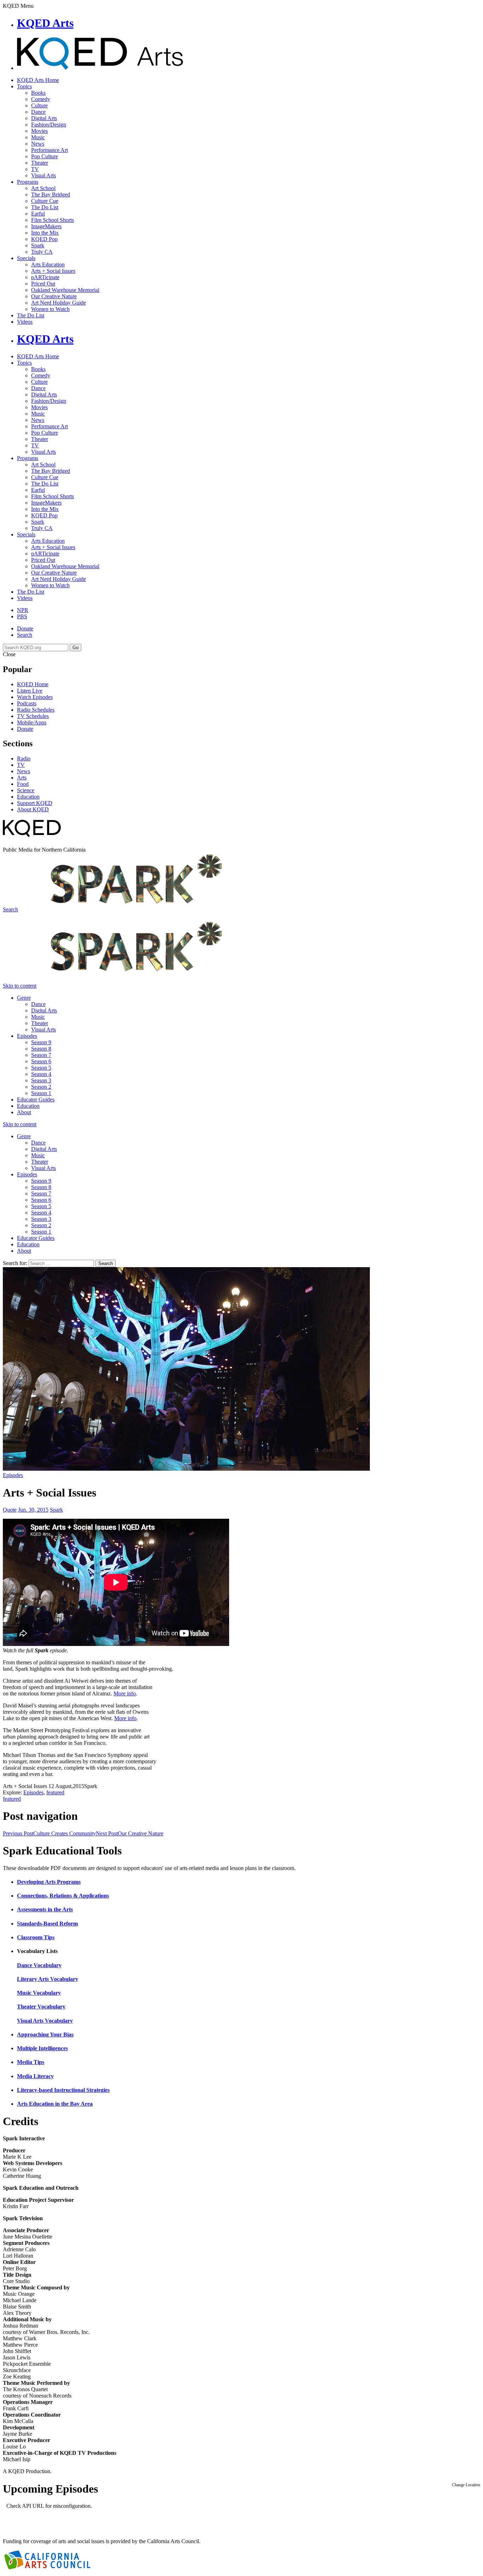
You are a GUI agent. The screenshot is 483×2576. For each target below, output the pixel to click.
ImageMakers (46, 226)
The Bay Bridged (51, 195)
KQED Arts (45, 23)
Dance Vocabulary (39, 1965)
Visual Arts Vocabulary (45, 2021)
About (24, 1112)
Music (38, 137)
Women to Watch (50, 309)
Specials (26, 258)
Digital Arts (44, 118)
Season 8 (41, 1049)
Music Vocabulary (39, 1993)
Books (38, 93)
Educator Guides (36, 1099)
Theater (40, 163)
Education (28, 797)
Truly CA (42, 252)
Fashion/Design (49, 125)
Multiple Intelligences (42, 2048)
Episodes (27, 1036)
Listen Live (30, 691)
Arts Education (48, 264)
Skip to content (20, 986)
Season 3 (41, 1080)
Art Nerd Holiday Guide (59, 303)
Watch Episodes (35, 697)
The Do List (45, 207)
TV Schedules (33, 716)
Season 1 (41, 1093)
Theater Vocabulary (41, 2007)
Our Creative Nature (54, 296)
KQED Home (33, 684)
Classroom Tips (36, 1937)
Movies (39, 131)
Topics (24, 86)
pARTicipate (45, 277)
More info (125, 1693)
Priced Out (43, 284)
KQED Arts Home (38, 80)
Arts (22, 778)
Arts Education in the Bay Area (55, 2104)
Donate (25, 628)
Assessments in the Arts (45, 1909)
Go (75, 648)
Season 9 (41, 1042)
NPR (23, 610)
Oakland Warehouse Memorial (65, 290)
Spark (38, 245)
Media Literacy (35, 2076)
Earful (38, 214)
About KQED (33, 809)
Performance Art (50, 150)
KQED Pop (44, 239)
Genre (24, 998)
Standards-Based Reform (47, 1924)
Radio (24, 758)
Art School (43, 188)
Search (25, 635)
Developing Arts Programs (49, 1882)
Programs (28, 182)
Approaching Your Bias (45, 2034)
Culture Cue (45, 201)
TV (35, 169)
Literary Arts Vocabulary (48, 1979)
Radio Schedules (36, 710)
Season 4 (41, 1074)
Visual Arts (43, 175)
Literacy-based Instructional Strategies (63, 2090)
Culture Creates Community (49, 1833)
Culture (39, 105)
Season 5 (41, 1068)
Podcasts (27, 703)
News (38, 144)
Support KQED (35, 803)
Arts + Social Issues (53, 271)
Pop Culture (45, 156)
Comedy (41, 99)
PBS (22, 616)
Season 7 (41, 1055)
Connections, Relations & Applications (63, 1896)
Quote (10, 1510)
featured (55, 1792)
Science (26, 790)
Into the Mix (45, 233)
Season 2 (41, 1087)
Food (23, 784)
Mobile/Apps (32, 722)
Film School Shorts (53, 220)
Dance (38, 112)
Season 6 (41, 1061)
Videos (25, 322)
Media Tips (31, 2062)
